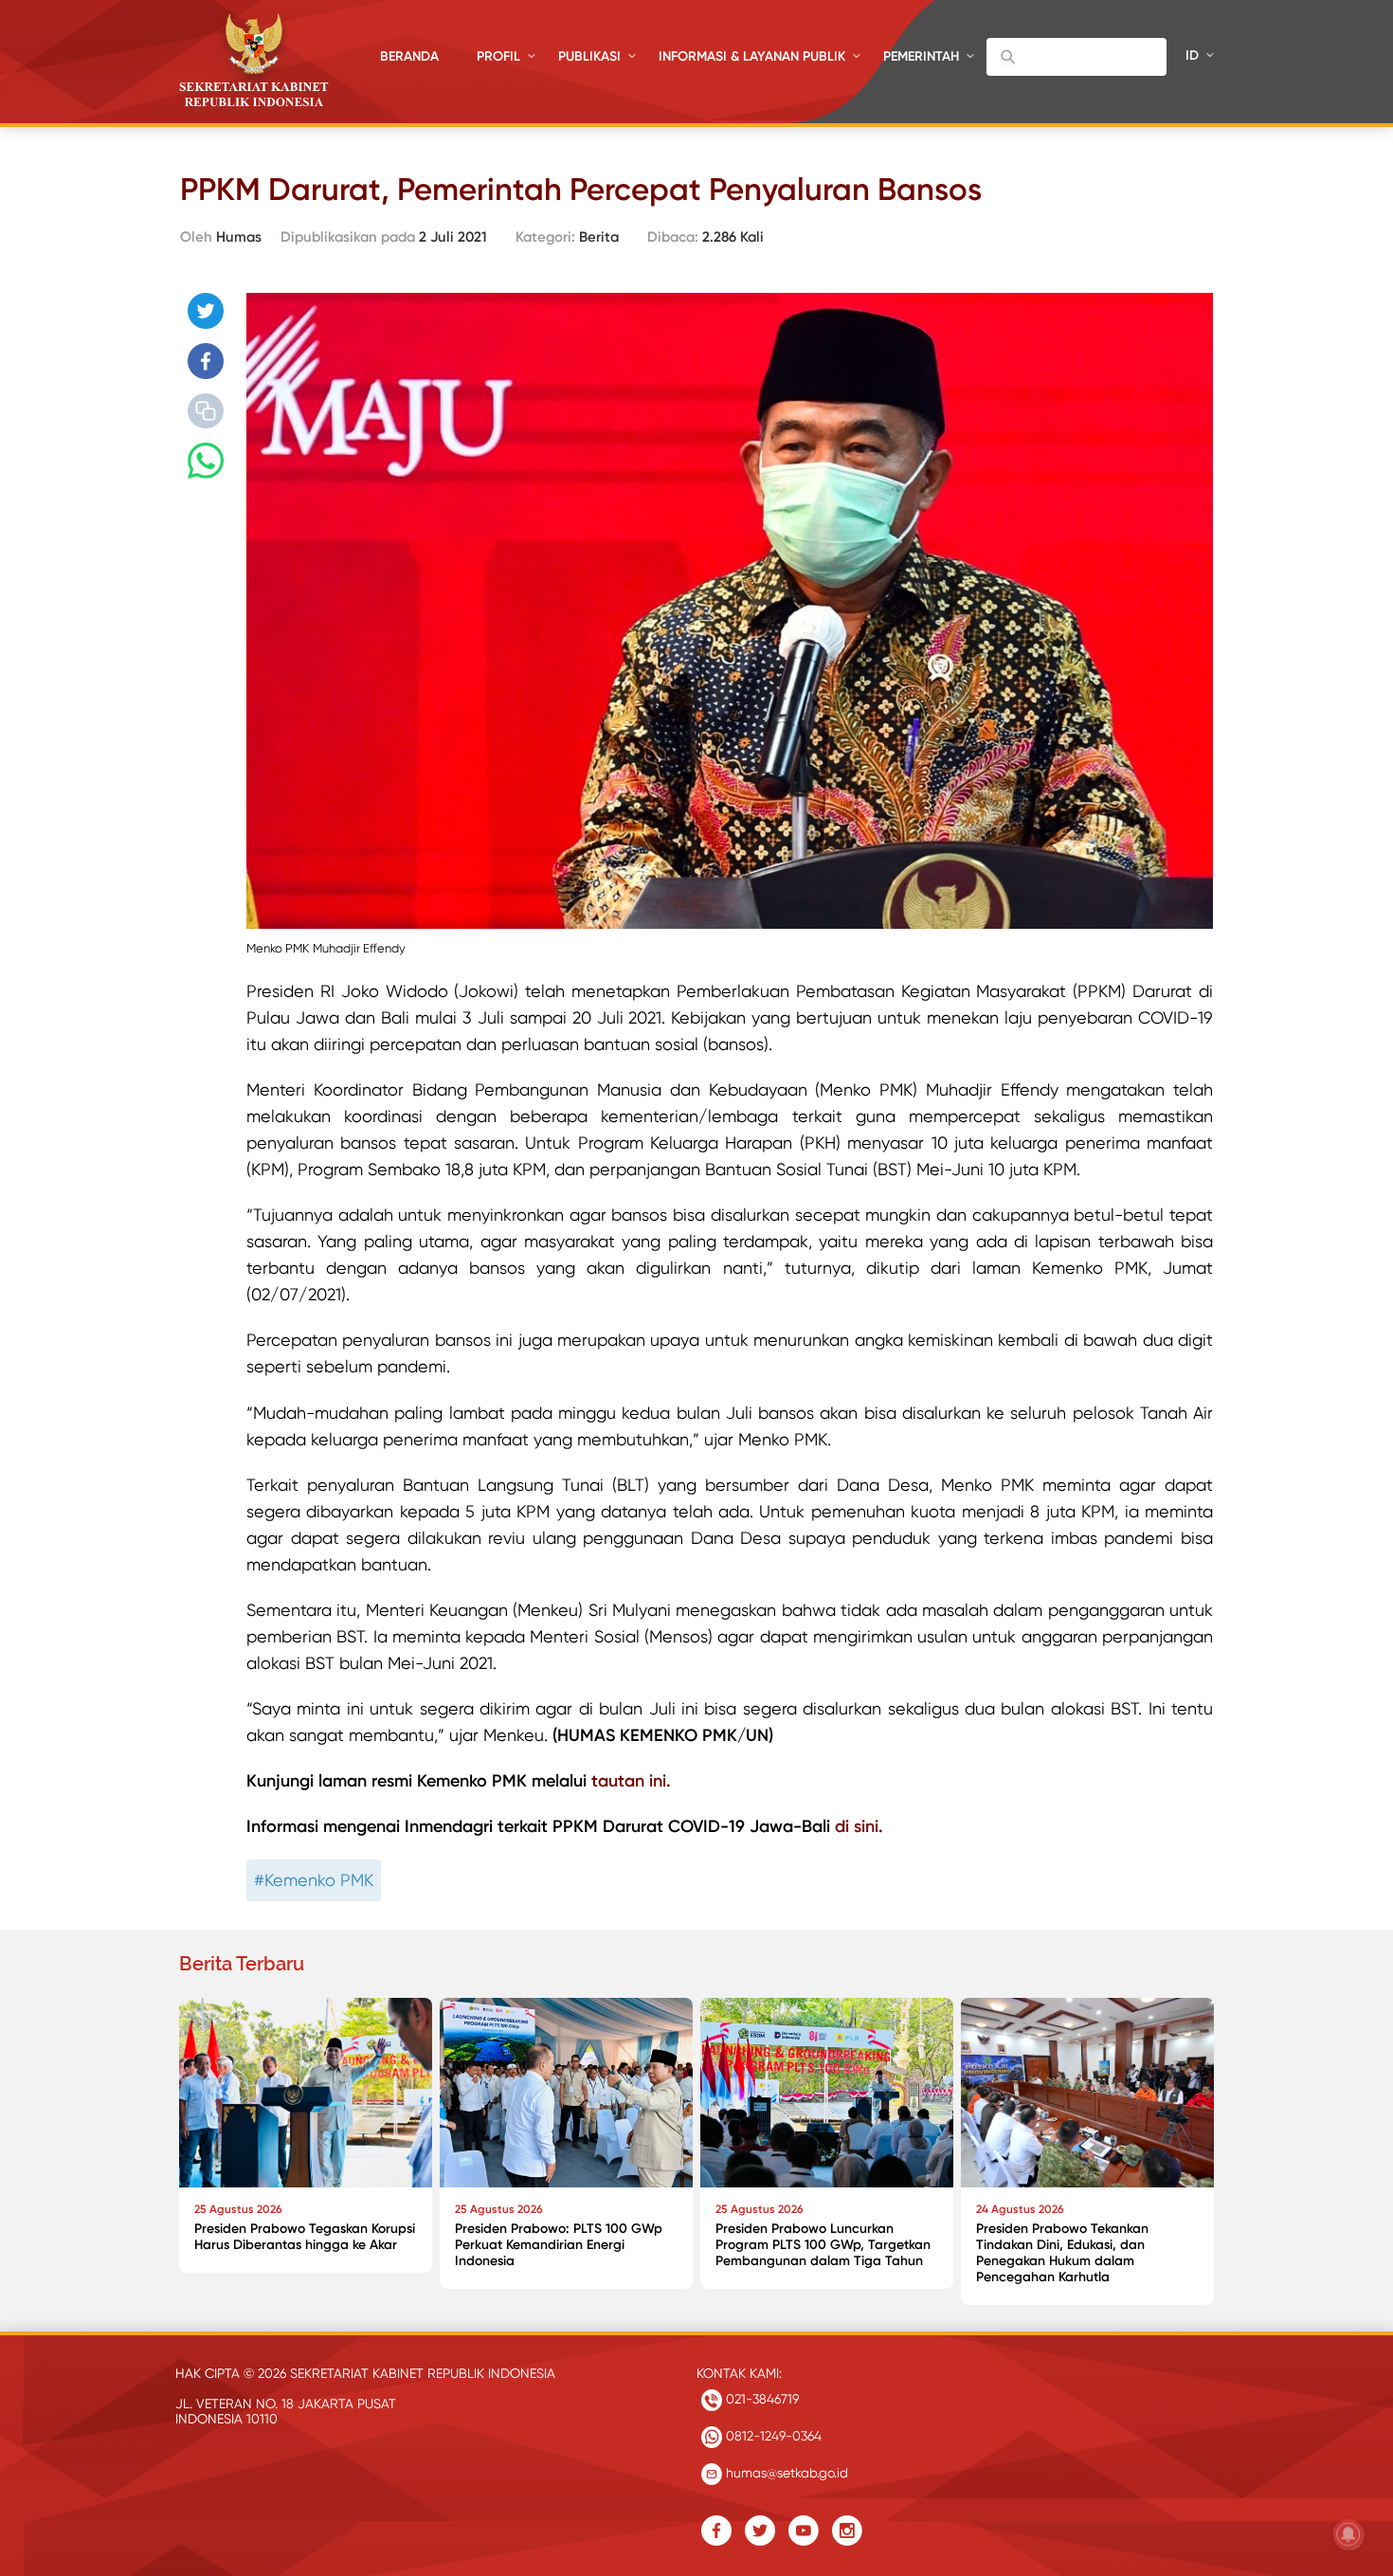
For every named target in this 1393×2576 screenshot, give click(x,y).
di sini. (859, 1826)
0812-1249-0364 (772, 2436)
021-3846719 (760, 2399)
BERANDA (409, 56)
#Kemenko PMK (314, 1880)
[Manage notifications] (1348, 2534)
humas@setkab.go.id (785, 2473)
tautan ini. (631, 1781)
